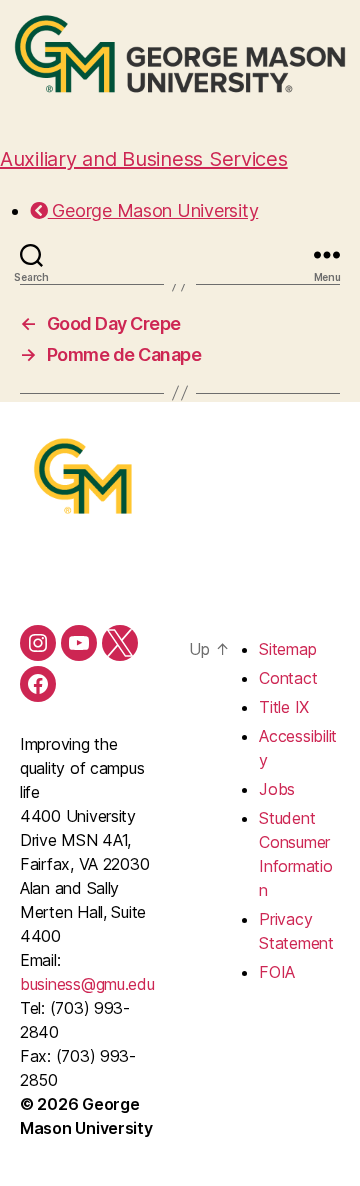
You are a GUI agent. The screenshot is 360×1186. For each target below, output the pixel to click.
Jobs (277, 789)
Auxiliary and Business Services (144, 159)
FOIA (277, 972)
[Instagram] (38, 643)
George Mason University (153, 210)
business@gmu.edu (87, 984)
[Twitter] (120, 643)
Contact (288, 678)
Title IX (284, 707)
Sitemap (287, 649)
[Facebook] (38, 684)
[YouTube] (79, 643)
